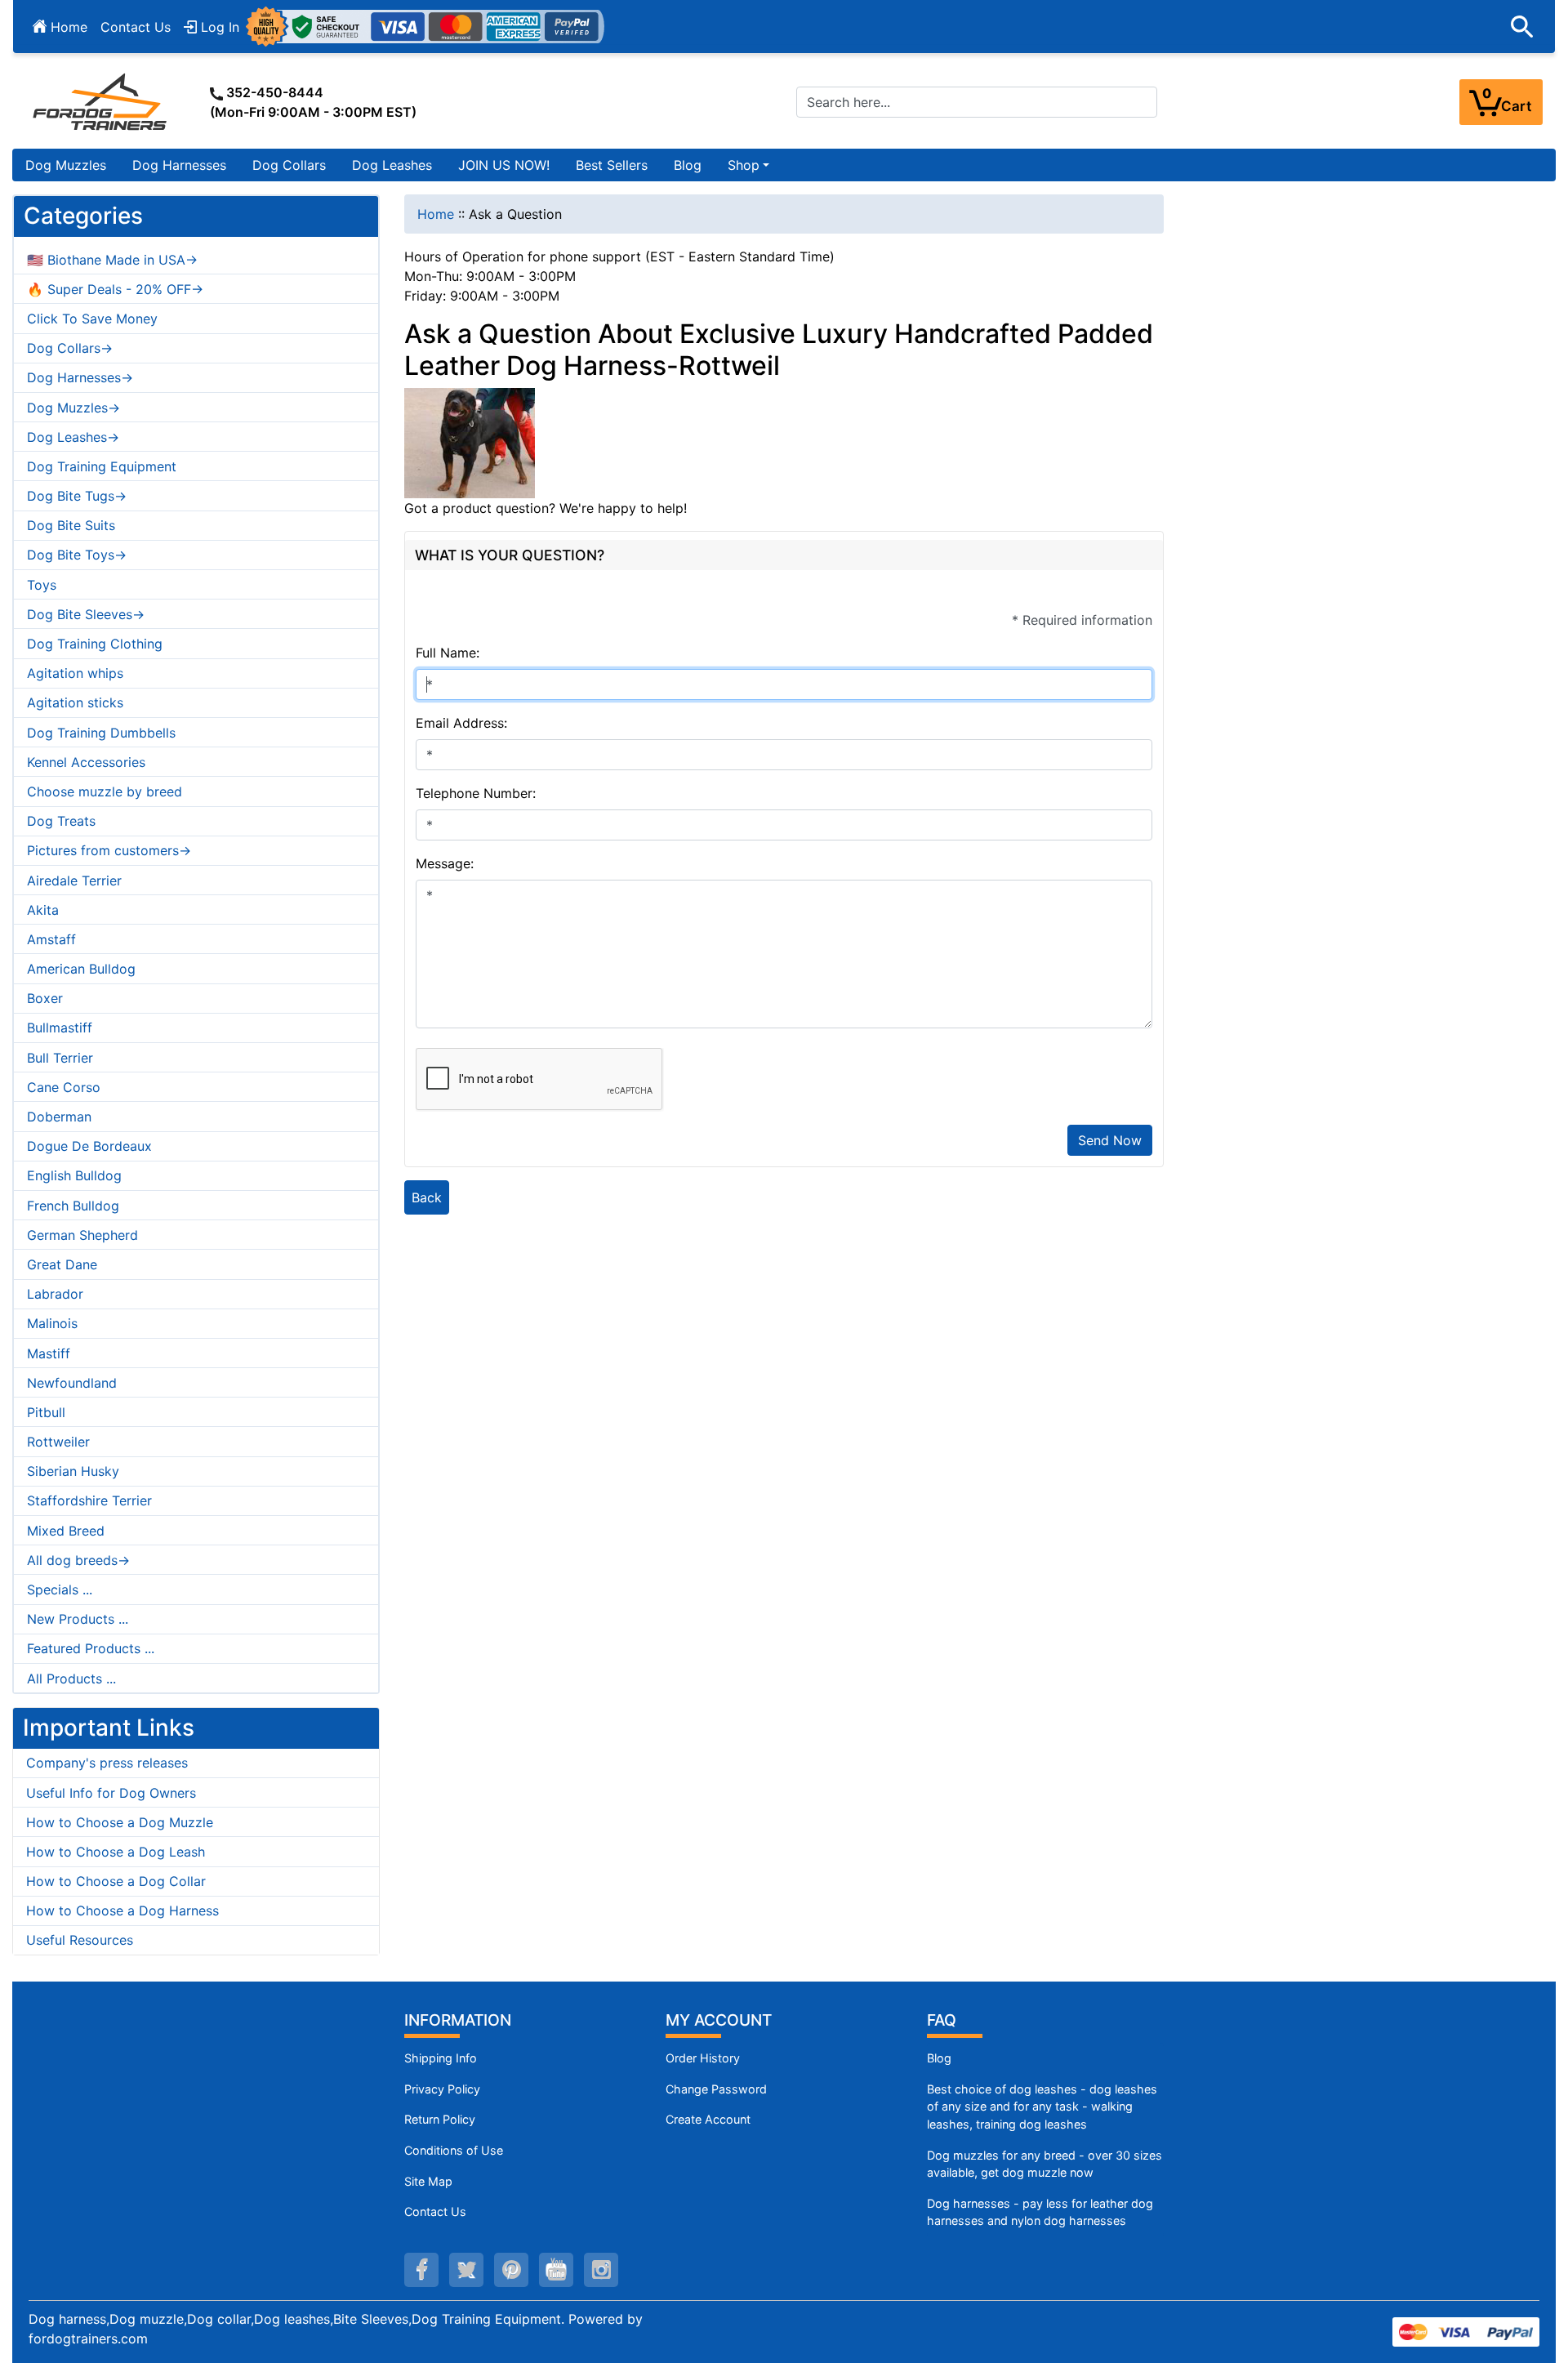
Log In (218, 27)
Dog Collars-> (70, 348)
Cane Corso (64, 1087)
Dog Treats (61, 821)
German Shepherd (82, 1235)
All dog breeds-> (78, 1560)
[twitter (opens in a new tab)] (466, 2270)
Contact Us (136, 27)
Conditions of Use (454, 2150)
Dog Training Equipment (102, 466)
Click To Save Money (92, 319)
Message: (445, 863)
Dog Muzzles (66, 165)
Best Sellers (612, 165)
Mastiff (49, 1353)
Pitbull (46, 1412)
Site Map (428, 2181)
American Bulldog (81, 969)
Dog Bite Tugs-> (77, 496)
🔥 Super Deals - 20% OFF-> (115, 289)
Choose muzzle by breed (105, 791)
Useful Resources (80, 1940)
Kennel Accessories (86, 762)
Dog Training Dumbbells (101, 733)
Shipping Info (441, 2058)
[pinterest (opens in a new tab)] (511, 2270)
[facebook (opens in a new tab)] (421, 2270)
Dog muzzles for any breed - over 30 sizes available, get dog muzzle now (1045, 2164)
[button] (1522, 27)
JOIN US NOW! (504, 165)
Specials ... (60, 1589)
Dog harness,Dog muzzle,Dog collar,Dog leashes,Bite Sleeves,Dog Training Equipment (295, 2319)
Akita (43, 910)
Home (67, 27)
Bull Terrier (60, 1058)
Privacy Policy (442, 2089)
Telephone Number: (476, 793)
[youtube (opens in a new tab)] (556, 2270)
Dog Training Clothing (95, 644)
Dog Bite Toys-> (77, 555)
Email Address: (461, 723)
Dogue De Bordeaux (89, 1146)
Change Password (716, 2089)
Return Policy (440, 2119)
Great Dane (62, 1264)
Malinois (52, 1323)
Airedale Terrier (74, 881)
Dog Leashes (392, 165)
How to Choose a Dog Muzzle (120, 1822)
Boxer (45, 998)
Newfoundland (72, 1383)
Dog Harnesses (179, 165)
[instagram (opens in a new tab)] (601, 2270)
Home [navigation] (436, 214)
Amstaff (51, 939)
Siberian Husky (73, 1471)
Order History (703, 2058)
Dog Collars (289, 165)
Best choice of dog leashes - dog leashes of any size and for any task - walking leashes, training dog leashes (1042, 2107)
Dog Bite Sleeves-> (86, 614)
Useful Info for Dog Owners (111, 1793)
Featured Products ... (91, 1648)
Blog (688, 165)
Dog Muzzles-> (73, 408)
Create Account (708, 2119)
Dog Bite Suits (71, 525)
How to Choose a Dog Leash (116, 1852)
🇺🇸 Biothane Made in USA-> (112, 260)
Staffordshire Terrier (89, 1500)
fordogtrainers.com (88, 2338)
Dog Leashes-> (73, 437)
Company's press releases (107, 1763)
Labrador (55, 1294)
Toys (42, 585)
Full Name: (448, 653)
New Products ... (78, 1619)
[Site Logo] (101, 101)
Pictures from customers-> (109, 850)
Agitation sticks (75, 702)
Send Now (1110, 1140)
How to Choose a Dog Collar (116, 1881)
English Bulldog (74, 1175)
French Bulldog (73, 1206)
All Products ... (71, 1679)
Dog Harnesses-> (80, 377)
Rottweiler (58, 1442)
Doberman (59, 1117)
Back (427, 1197)
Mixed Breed (66, 1531)
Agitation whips (75, 673)
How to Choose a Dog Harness (122, 1910)
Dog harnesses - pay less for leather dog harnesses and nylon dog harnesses (1040, 2212)
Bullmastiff (60, 1028)
